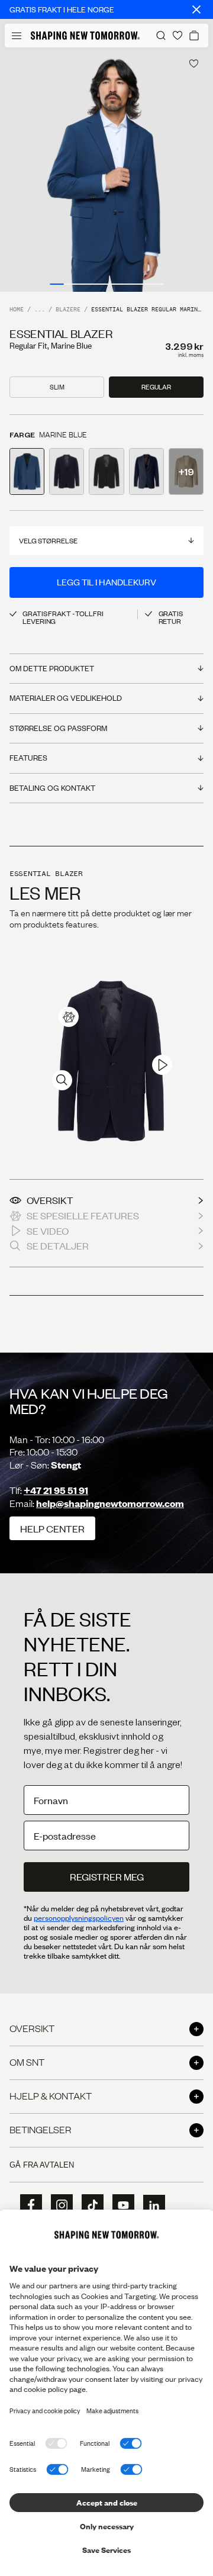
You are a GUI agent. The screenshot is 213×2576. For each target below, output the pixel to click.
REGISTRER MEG (107, 1877)
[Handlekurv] (194, 36)
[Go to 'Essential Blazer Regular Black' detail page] (106, 471)
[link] (69, 1017)
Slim (57, 387)
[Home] (85, 36)
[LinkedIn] (150, 2206)
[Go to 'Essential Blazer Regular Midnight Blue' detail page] (67, 471)
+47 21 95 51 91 (56, 1490)
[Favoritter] (177, 36)
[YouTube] (120, 2205)
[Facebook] (27, 2205)
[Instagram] (58, 2205)
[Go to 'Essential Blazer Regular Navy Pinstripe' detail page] (146, 471)
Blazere (68, 310)
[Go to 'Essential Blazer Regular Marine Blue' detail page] (27, 471)
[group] (106, 170)
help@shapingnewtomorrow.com (110, 1503)
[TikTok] (89, 2205)
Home (17, 310)
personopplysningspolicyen (79, 1918)
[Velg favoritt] (194, 64)
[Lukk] (196, 9)
